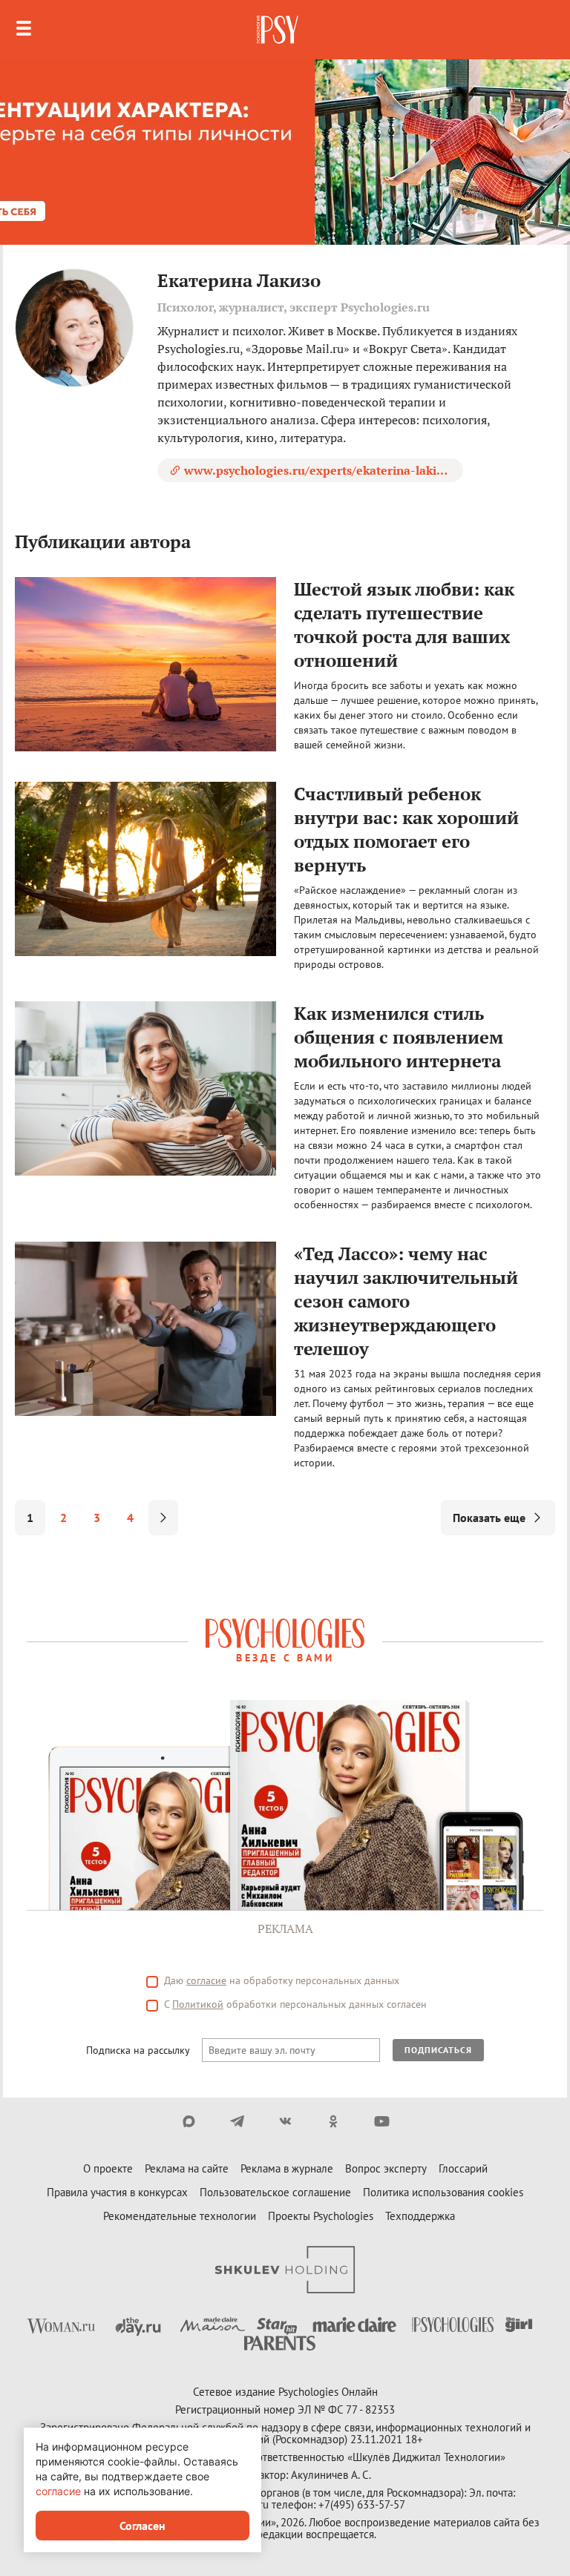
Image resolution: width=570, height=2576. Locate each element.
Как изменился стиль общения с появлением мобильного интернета (399, 1037)
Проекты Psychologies (321, 2216)
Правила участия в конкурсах (117, 2192)
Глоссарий (463, 2168)
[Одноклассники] (334, 2121)
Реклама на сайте (187, 2168)
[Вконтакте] (285, 2121)
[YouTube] (382, 2121)
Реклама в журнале (287, 2168)
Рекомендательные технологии (180, 2216)
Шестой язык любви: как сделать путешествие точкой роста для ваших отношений (404, 625)
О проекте (108, 2168)
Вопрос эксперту (386, 2168)
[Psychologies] (279, 30)
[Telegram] (237, 2121)
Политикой (198, 2004)
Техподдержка (420, 2216)
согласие (206, 1980)
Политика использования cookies (443, 2192)
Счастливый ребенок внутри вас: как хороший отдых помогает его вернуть (406, 829)
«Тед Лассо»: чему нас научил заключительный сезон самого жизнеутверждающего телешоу (406, 1301)
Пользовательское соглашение (275, 2192)
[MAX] (189, 2121)
